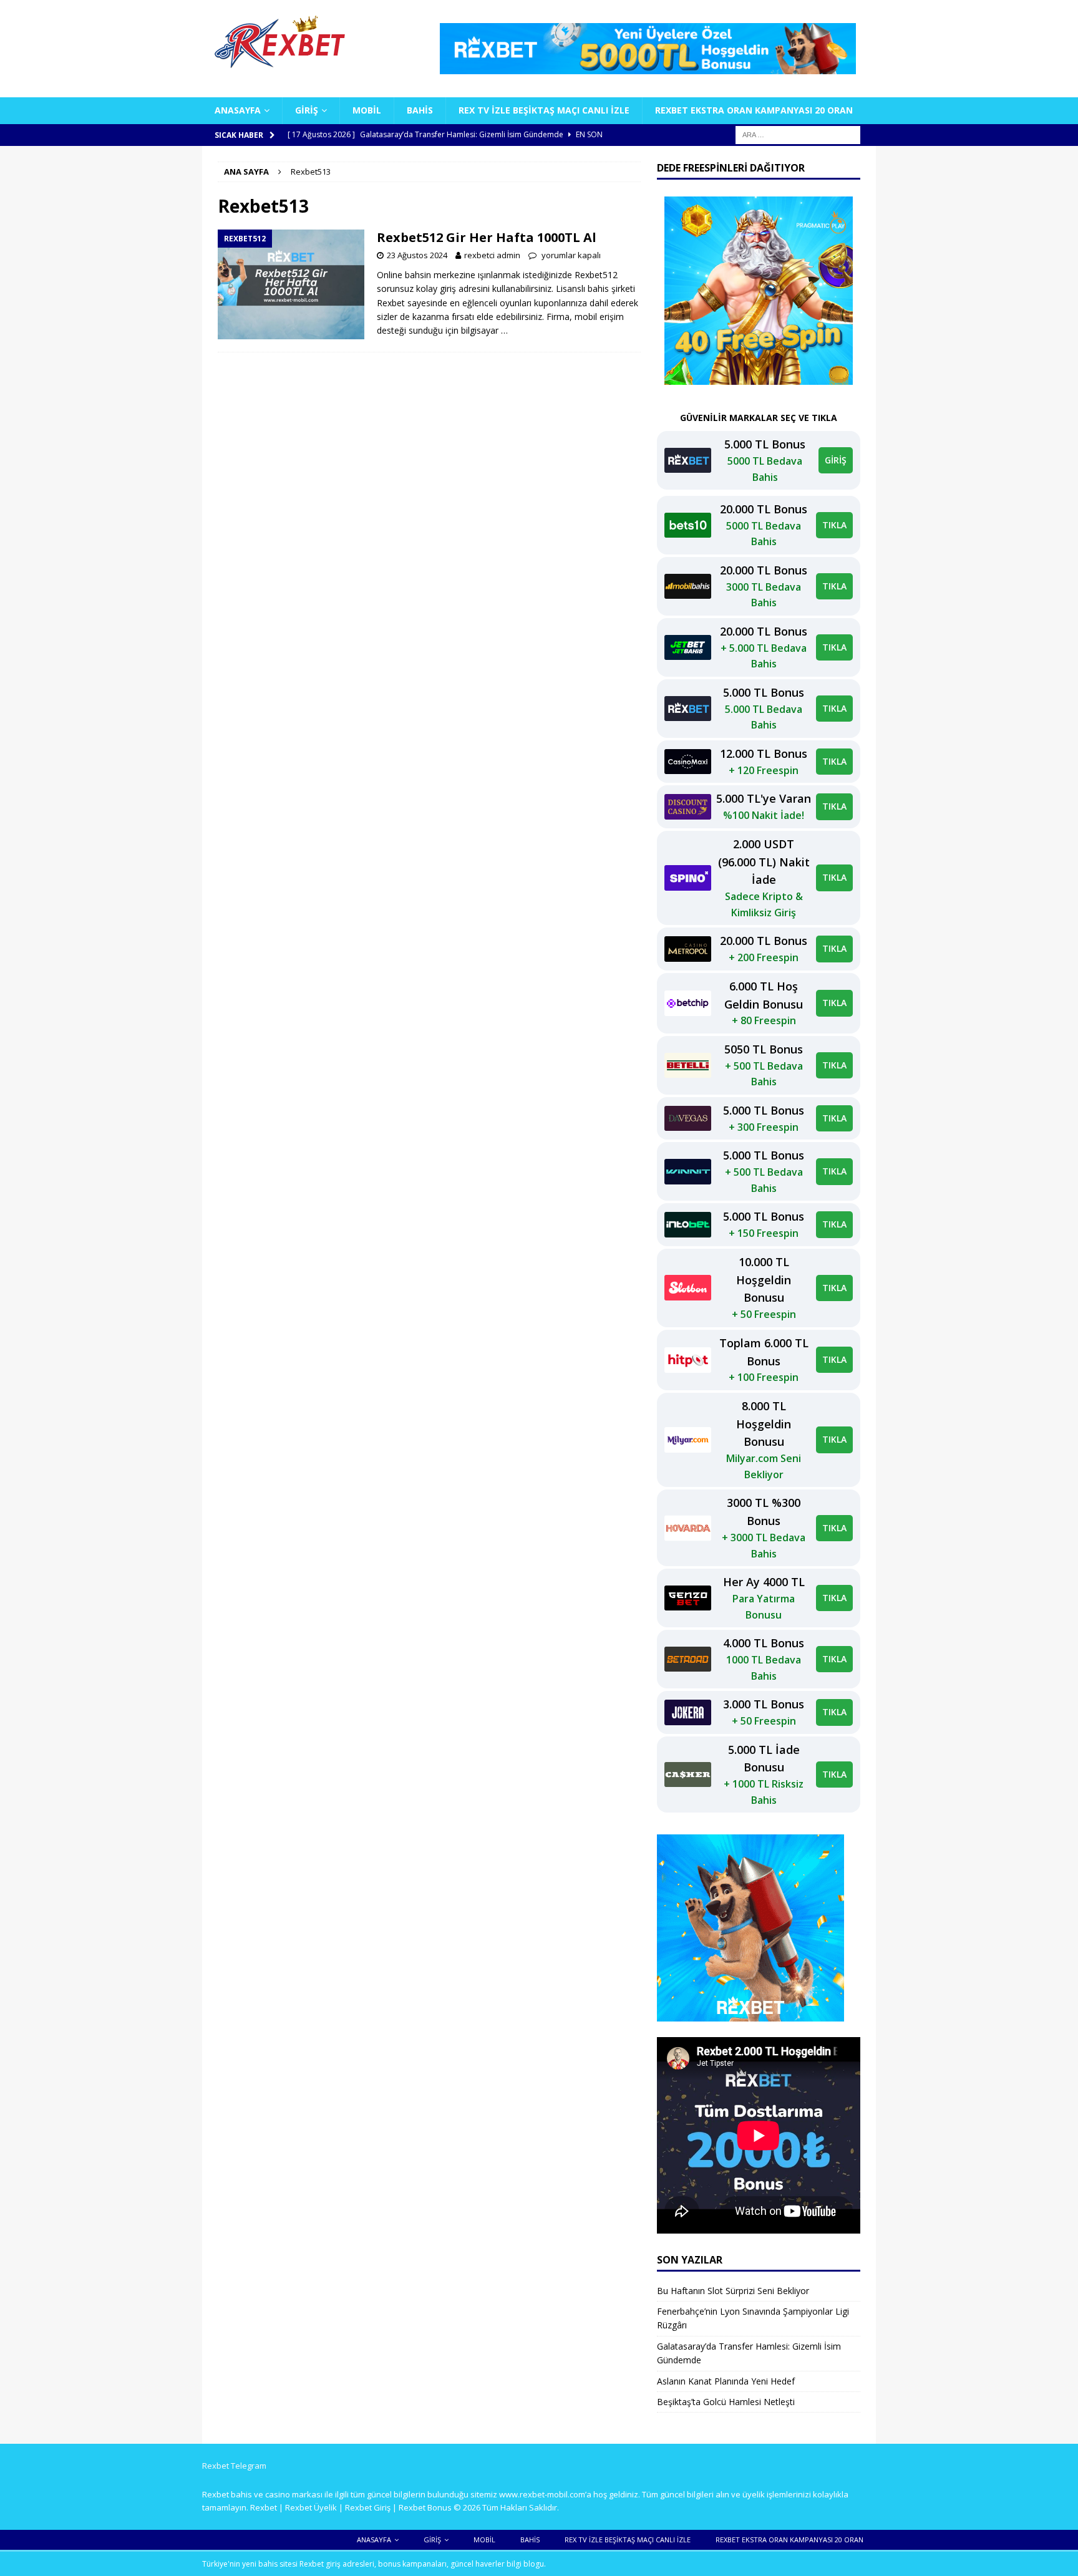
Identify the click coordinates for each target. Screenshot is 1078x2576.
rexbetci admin (492, 255)
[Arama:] (798, 134)
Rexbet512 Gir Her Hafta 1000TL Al (487, 237)
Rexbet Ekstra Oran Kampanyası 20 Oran (754, 110)
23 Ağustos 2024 (417, 255)
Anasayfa (238, 110)
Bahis (420, 110)
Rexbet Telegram (234, 2466)
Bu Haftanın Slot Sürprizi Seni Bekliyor (733, 2291)
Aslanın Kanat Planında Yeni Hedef (726, 2381)
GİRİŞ (836, 460)
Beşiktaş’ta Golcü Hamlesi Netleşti (726, 2402)
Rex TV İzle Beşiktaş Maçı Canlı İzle (544, 110)
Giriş (307, 110)
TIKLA (834, 525)
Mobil (367, 110)
